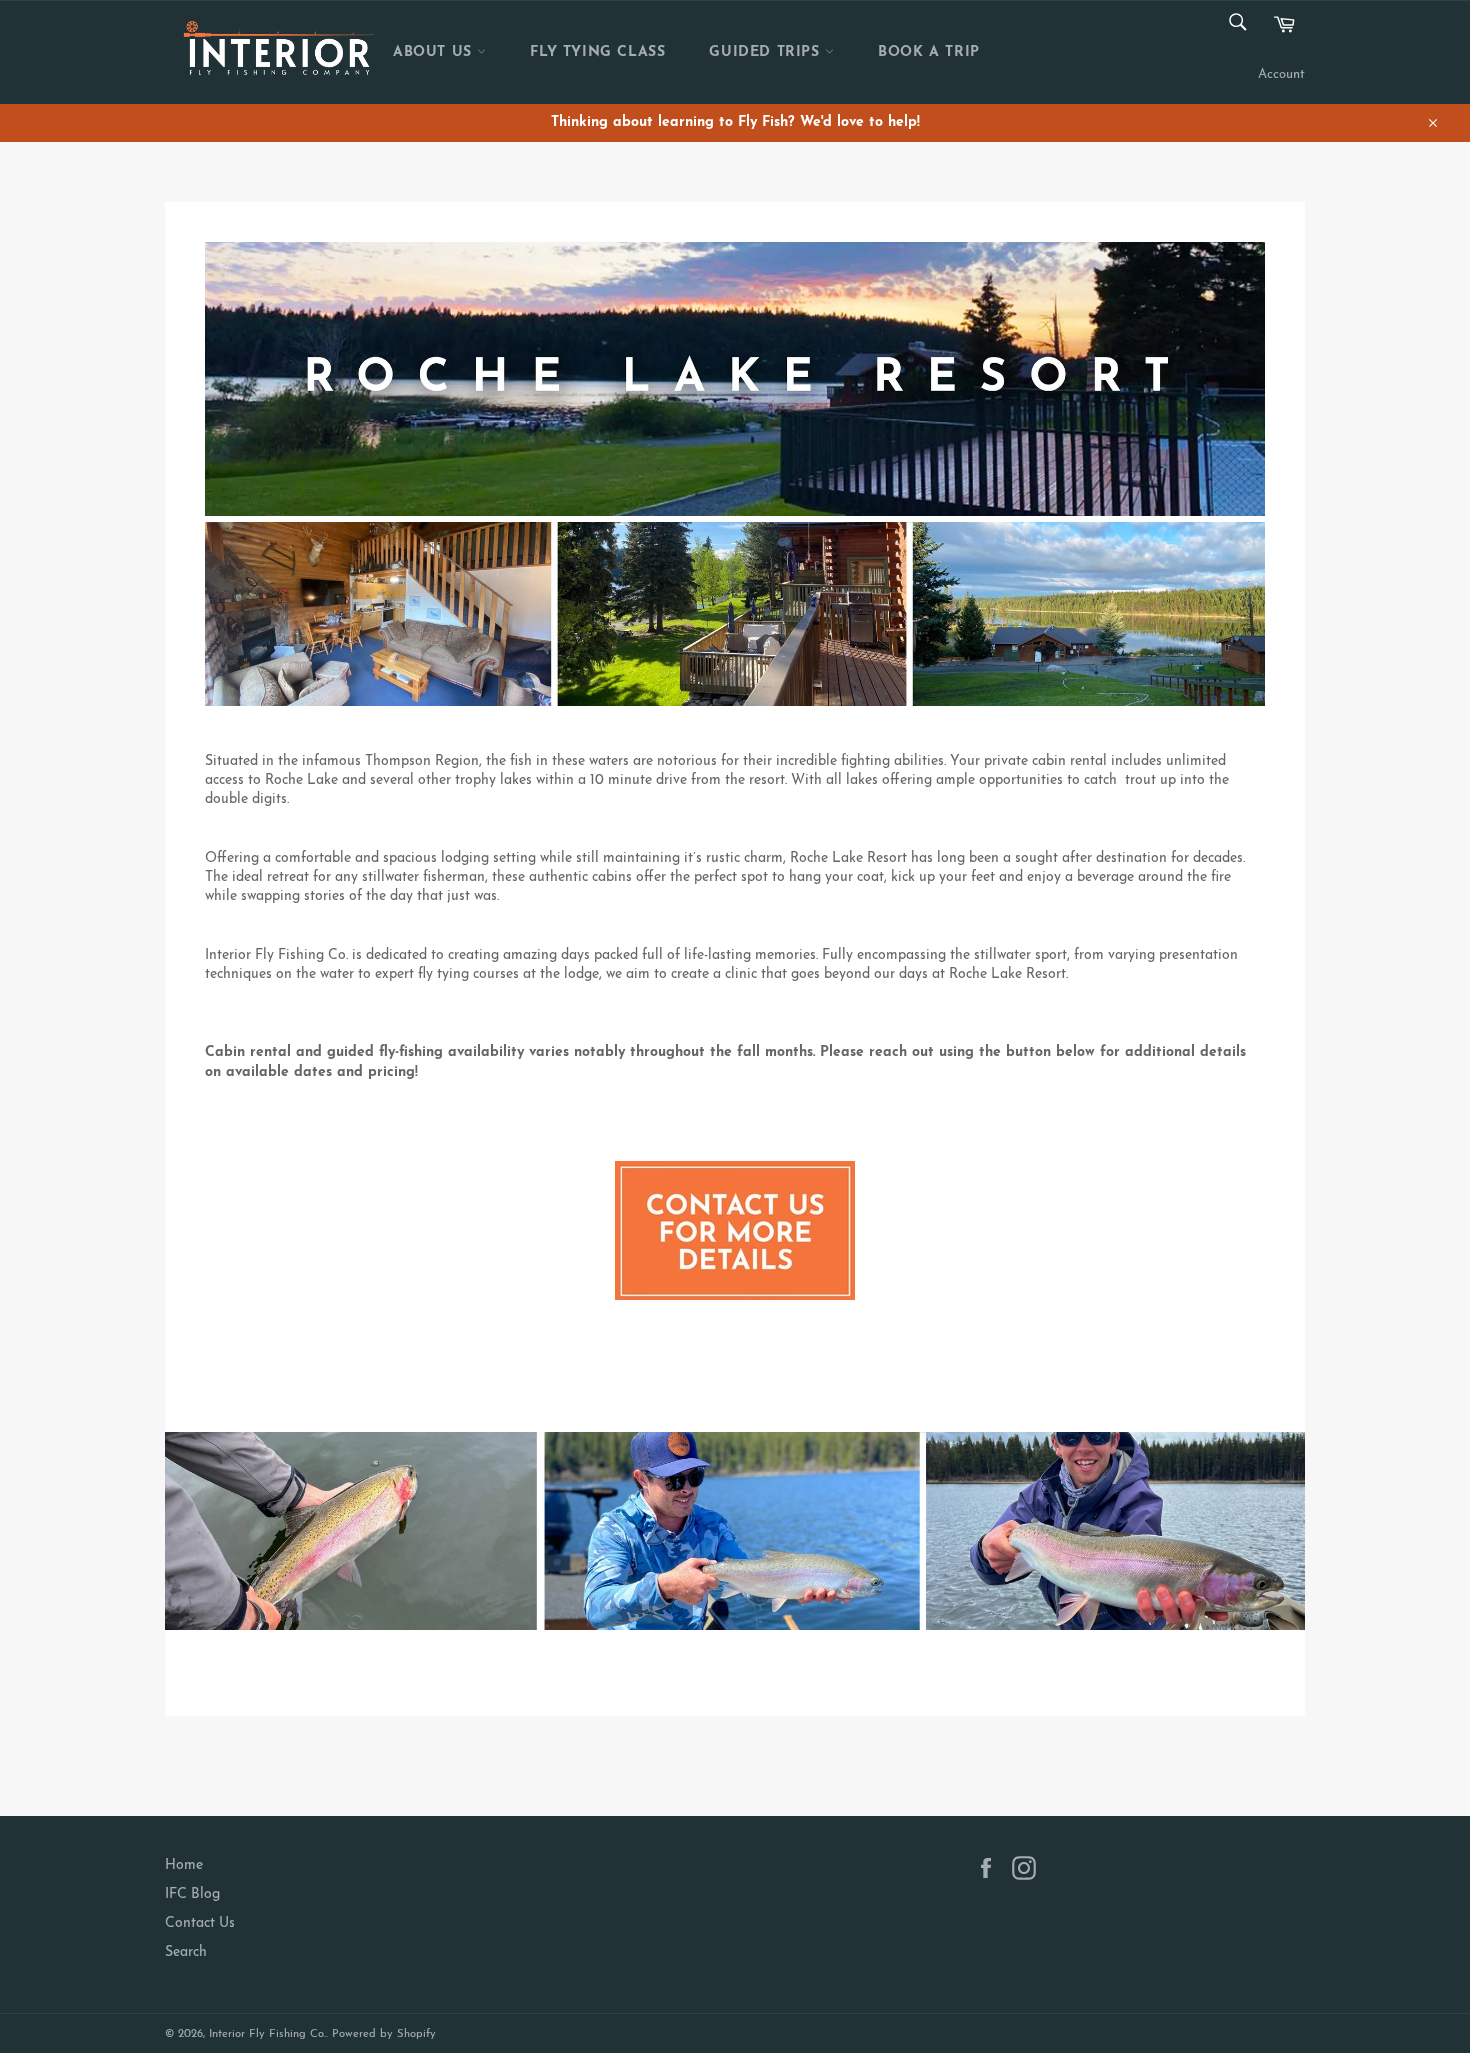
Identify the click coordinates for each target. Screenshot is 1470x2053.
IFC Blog (192, 1894)
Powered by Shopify (384, 2034)
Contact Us (200, 1923)
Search (186, 1952)
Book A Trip (929, 52)
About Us (435, 52)
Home (184, 1865)
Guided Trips (767, 52)
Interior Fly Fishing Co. (267, 2034)
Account (1281, 74)
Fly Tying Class (597, 52)
